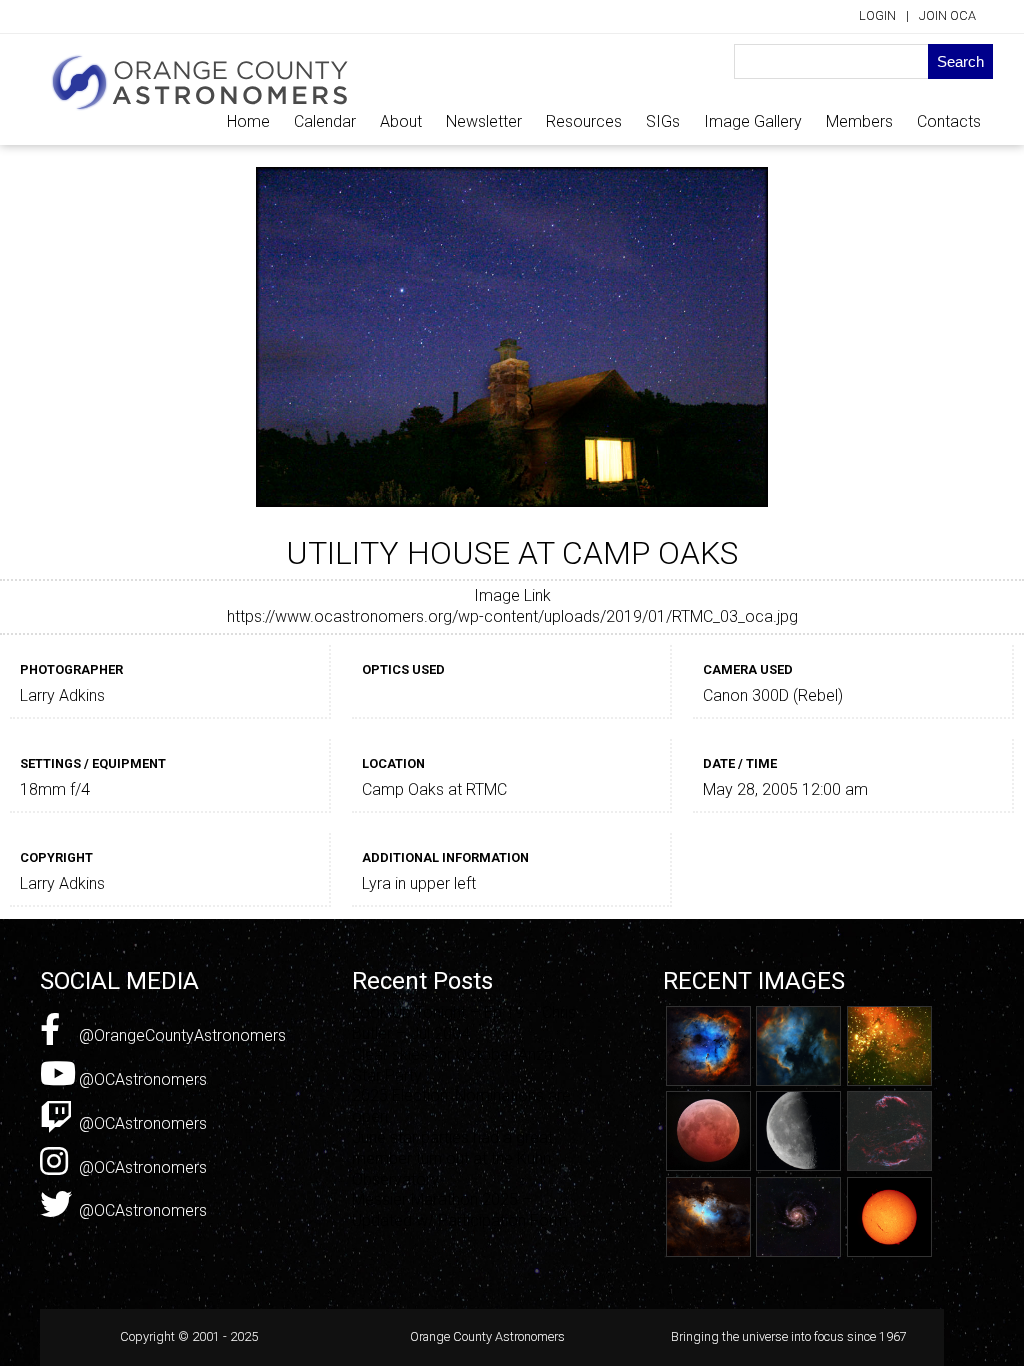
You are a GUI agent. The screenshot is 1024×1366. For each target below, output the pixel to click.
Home (248, 121)
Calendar (325, 121)
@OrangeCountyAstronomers (180, 1035)
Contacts (949, 121)
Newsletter (484, 121)
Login (877, 15)
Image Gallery (753, 121)
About (401, 121)
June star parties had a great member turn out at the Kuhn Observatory (452, 1158)
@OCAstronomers (141, 1079)
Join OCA (947, 15)
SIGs (663, 121)
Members (859, 121)
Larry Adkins (62, 695)
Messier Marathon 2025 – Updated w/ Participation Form (460, 1210)
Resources (584, 121)
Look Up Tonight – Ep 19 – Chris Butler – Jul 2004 (464, 1023)
